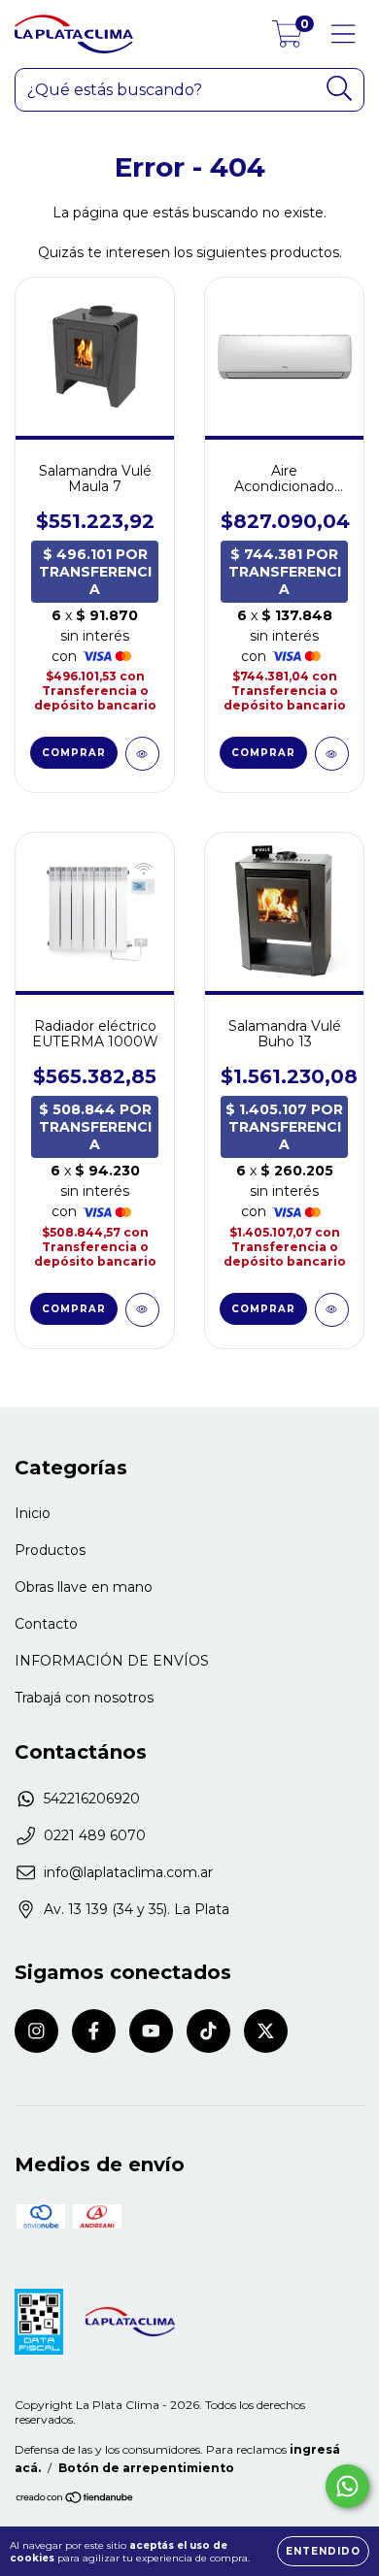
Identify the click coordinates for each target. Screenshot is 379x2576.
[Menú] (344, 34)
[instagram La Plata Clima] (36, 2031)
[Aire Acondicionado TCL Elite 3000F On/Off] (332, 754)
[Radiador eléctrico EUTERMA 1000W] (142, 1310)
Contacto (46, 1624)
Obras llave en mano (84, 1587)
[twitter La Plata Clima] (266, 2031)
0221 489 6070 (95, 1835)
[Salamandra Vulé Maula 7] (142, 754)
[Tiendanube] (75, 2500)
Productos (50, 1550)
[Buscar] (340, 89)
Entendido (323, 2551)
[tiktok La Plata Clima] (208, 2031)
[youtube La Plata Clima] (151, 2031)
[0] (287, 39)
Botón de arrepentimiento (146, 2468)
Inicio (33, 1513)
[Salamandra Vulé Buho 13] (332, 1310)
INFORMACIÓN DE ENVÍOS (112, 1661)
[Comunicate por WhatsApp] (347, 2486)
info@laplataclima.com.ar (128, 1872)
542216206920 (92, 1799)
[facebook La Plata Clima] (94, 2031)
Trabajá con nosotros (84, 1698)
